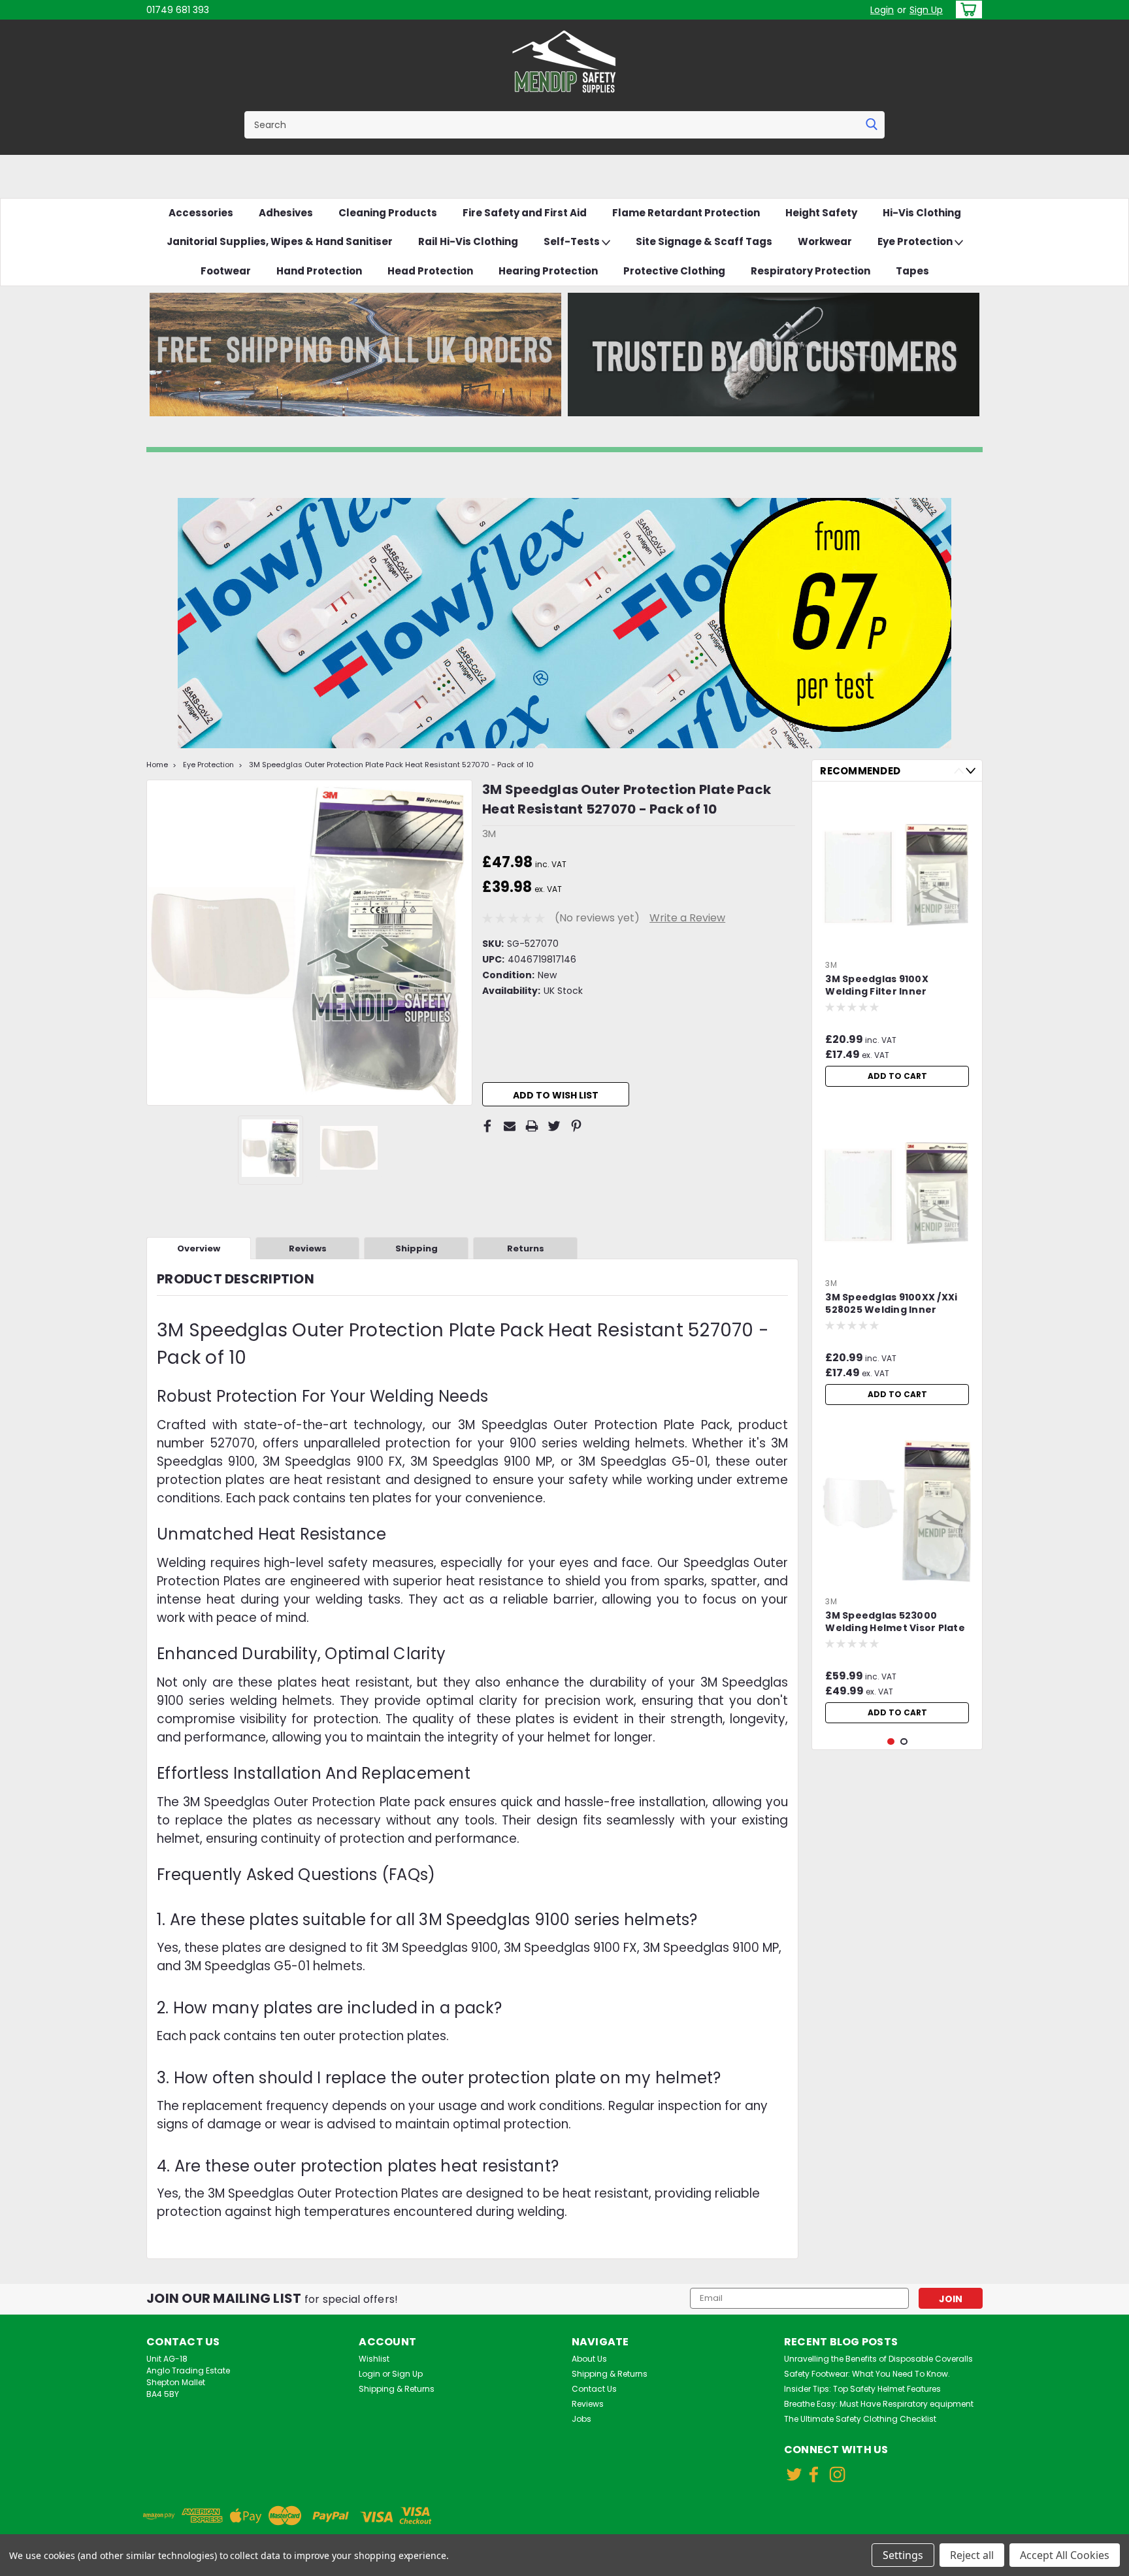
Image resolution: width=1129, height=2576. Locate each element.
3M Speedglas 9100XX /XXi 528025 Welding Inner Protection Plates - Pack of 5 (894, 1304)
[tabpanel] (897, 942)
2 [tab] (904, 1742)
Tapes (912, 271)
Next (461, 942)
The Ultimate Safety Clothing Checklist (860, 2419)
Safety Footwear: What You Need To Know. (867, 2374)
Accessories (201, 213)
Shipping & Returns (397, 2389)
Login (882, 10)
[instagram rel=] (837, 2474)
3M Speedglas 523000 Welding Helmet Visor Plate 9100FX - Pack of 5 (895, 1623)
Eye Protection (916, 241)
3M (831, 965)
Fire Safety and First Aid (525, 213)
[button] (355, 355)
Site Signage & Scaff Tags (704, 241)
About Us (589, 2359)
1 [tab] (891, 1742)
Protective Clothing (674, 271)
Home (157, 765)
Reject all (972, 2555)
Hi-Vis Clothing (922, 213)
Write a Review (687, 918)
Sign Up (926, 10)
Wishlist (374, 2359)
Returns (526, 1248)
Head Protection (430, 271)
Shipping (417, 1248)
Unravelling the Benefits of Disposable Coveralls (878, 2359)
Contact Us (594, 2389)
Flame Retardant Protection (686, 213)
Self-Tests (573, 241)
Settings (903, 2555)
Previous (158, 942)
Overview (199, 1248)
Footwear (226, 271)
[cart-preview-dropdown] (966, 9)
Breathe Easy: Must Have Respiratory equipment (879, 2404)
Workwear (825, 241)
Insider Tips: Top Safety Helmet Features (862, 2389)
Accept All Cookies (1065, 2555)
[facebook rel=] (814, 2474)
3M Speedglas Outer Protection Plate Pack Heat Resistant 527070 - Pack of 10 (391, 765)
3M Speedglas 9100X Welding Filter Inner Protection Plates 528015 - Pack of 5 (892, 986)
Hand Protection (319, 271)
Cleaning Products (388, 213)
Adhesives (286, 213)
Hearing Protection (548, 271)
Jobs (581, 2419)
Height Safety (821, 213)
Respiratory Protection (810, 271)
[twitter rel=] (794, 2474)
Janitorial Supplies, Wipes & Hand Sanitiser (280, 241)
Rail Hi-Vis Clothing (468, 241)
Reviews (308, 1248)
